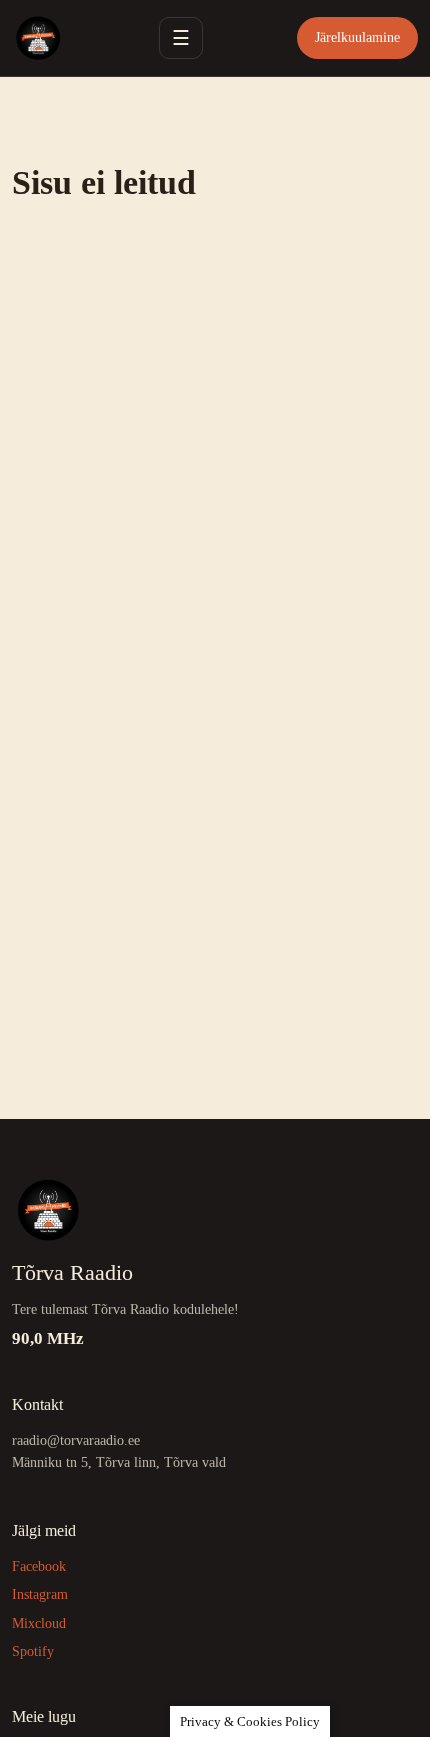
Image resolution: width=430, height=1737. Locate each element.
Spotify (33, 1651)
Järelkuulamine (357, 37)
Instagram (40, 1594)
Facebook (39, 1566)
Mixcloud (39, 1623)
